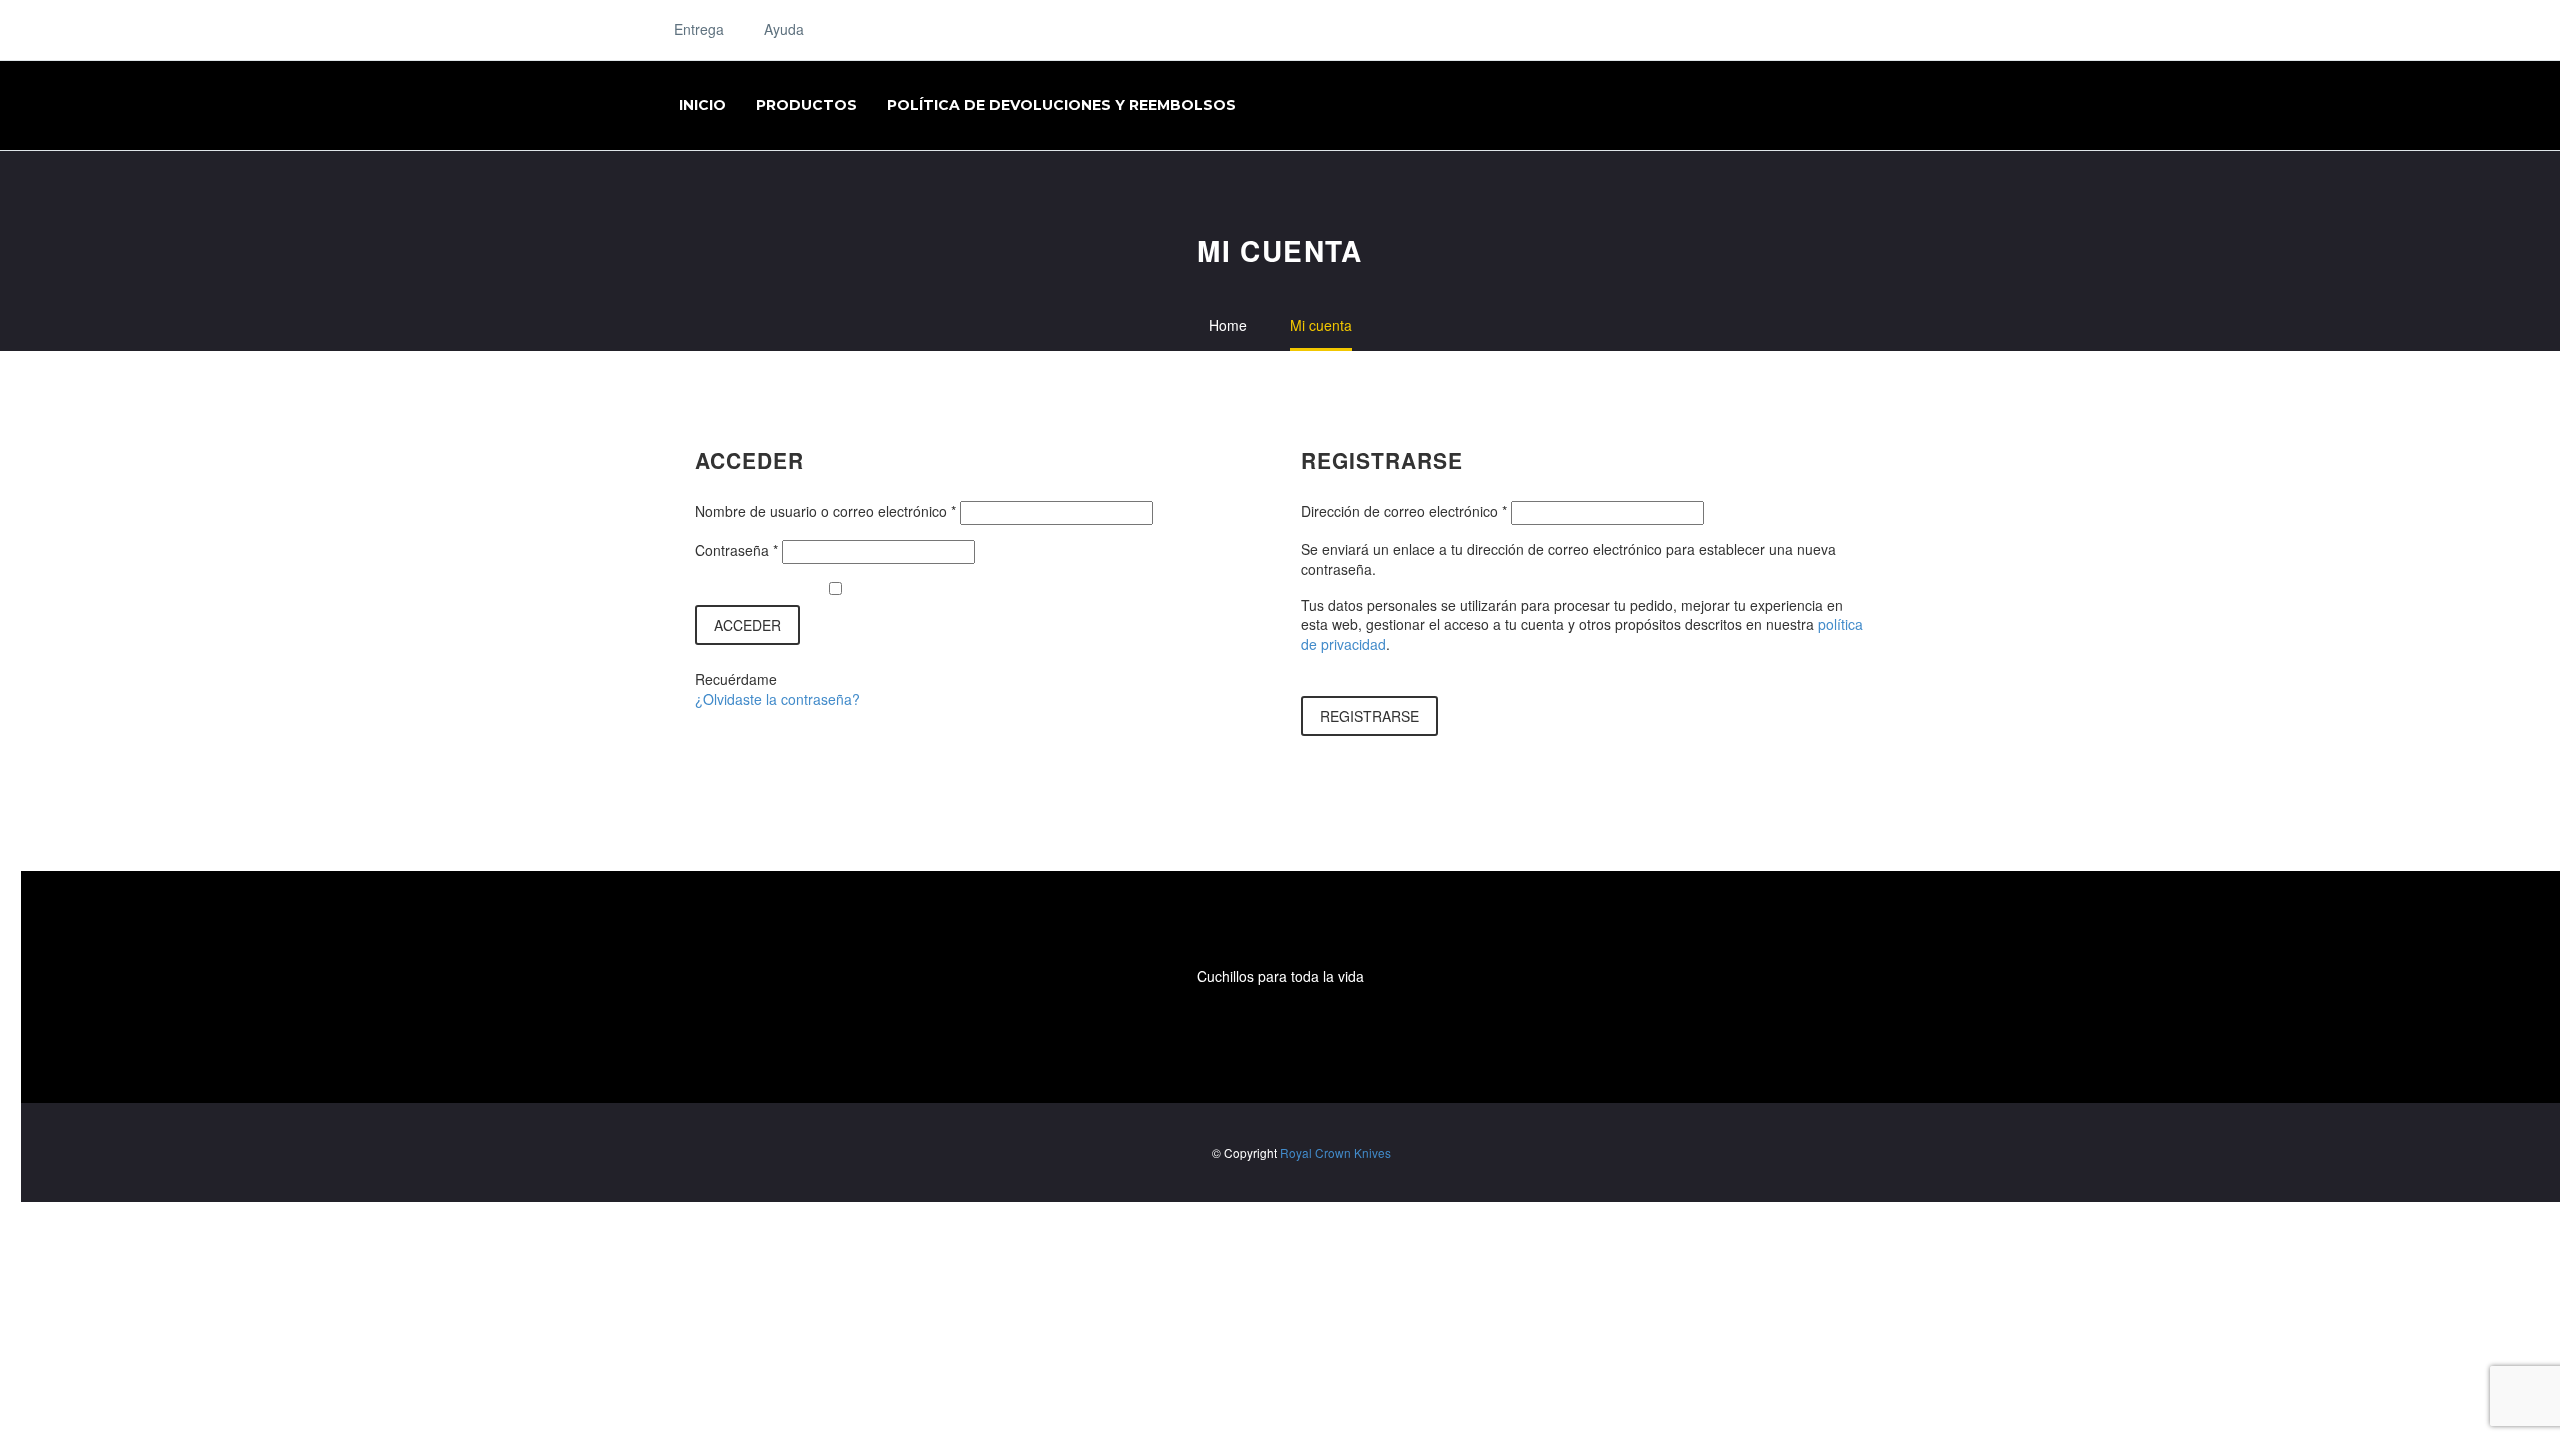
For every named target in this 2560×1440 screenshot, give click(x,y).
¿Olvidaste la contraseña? (777, 699)
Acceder (747, 625)
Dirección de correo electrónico (1404, 511)
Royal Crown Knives (1335, 1152)
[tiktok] (1324, 1030)
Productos (806, 105)
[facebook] (1236, 1030)
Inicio (702, 105)
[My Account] (861, 30)
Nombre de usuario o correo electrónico (825, 511)
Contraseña (736, 550)
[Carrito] (1019, 30)
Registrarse (1369, 716)
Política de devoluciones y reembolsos (1061, 105)
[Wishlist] (905, 28)
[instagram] (1280, 1030)
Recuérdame (736, 679)
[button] (980, 30)
